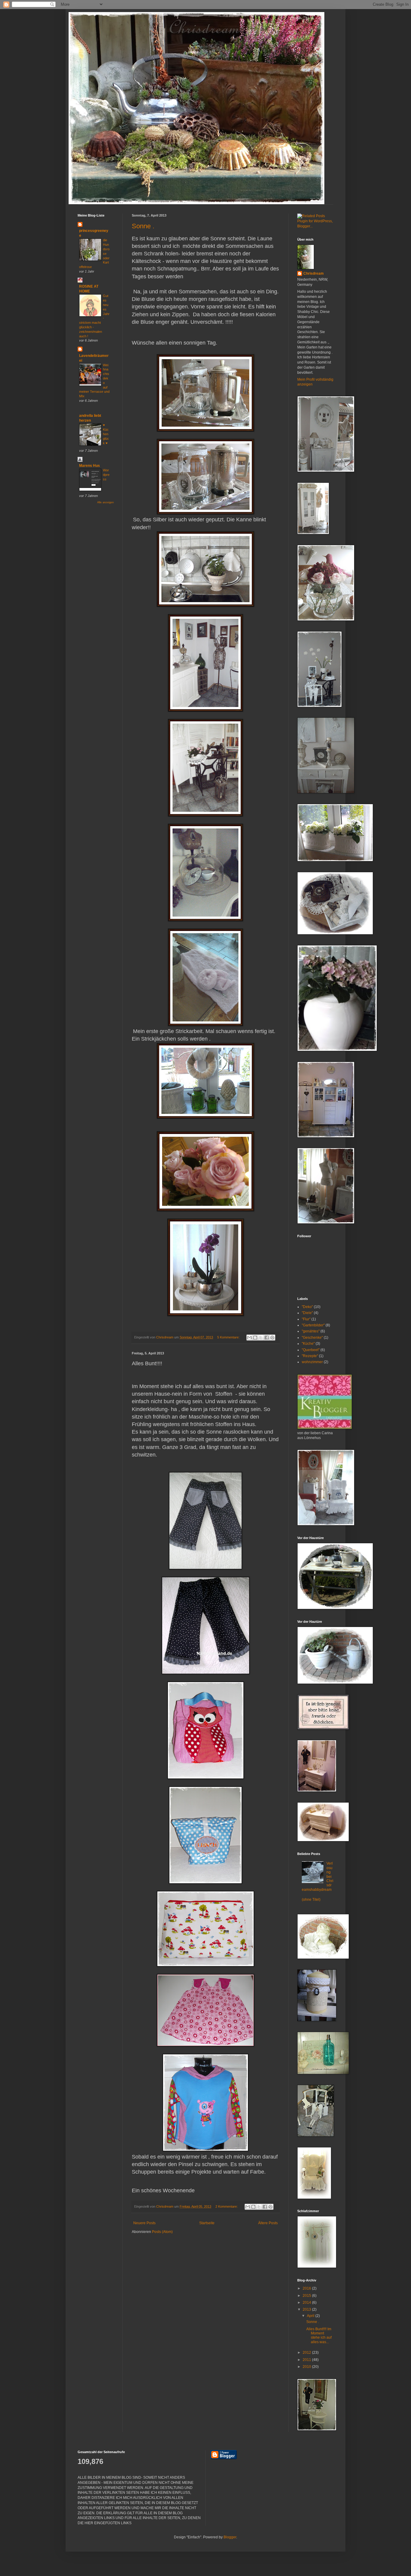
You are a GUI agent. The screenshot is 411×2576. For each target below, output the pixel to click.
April (311, 2316)
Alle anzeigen (105, 502)
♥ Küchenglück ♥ (106, 434)
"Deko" (307, 1307)
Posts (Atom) (162, 2232)
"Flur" (306, 1319)
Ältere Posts (268, 2223)
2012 (307, 2353)
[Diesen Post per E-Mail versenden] (249, 1338)
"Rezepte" (310, 1356)
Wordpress (106, 475)
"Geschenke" (312, 1338)
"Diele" (307, 1313)
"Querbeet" (311, 1350)
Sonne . (143, 226)
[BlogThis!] (255, 1338)
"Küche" (308, 1344)
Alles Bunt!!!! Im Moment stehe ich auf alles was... (319, 2336)
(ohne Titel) (311, 1900)
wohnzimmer (312, 1362)
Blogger (230, 2537)
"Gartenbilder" (313, 1325)
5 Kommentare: (229, 1337)
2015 (307, 2296)
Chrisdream (314, 273)
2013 (307, 2309)
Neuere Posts (144, 2223)
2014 (307, 2303)
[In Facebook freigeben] (267, 1338)
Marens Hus (90, 466)
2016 (307, 2288)
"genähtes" (311, 1331)
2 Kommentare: (227, 2206)
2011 (307, 2360)
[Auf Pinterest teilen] (272, 1338)
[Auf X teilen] (261, 1338)
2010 (307, 2367)
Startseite (207, 2223)
